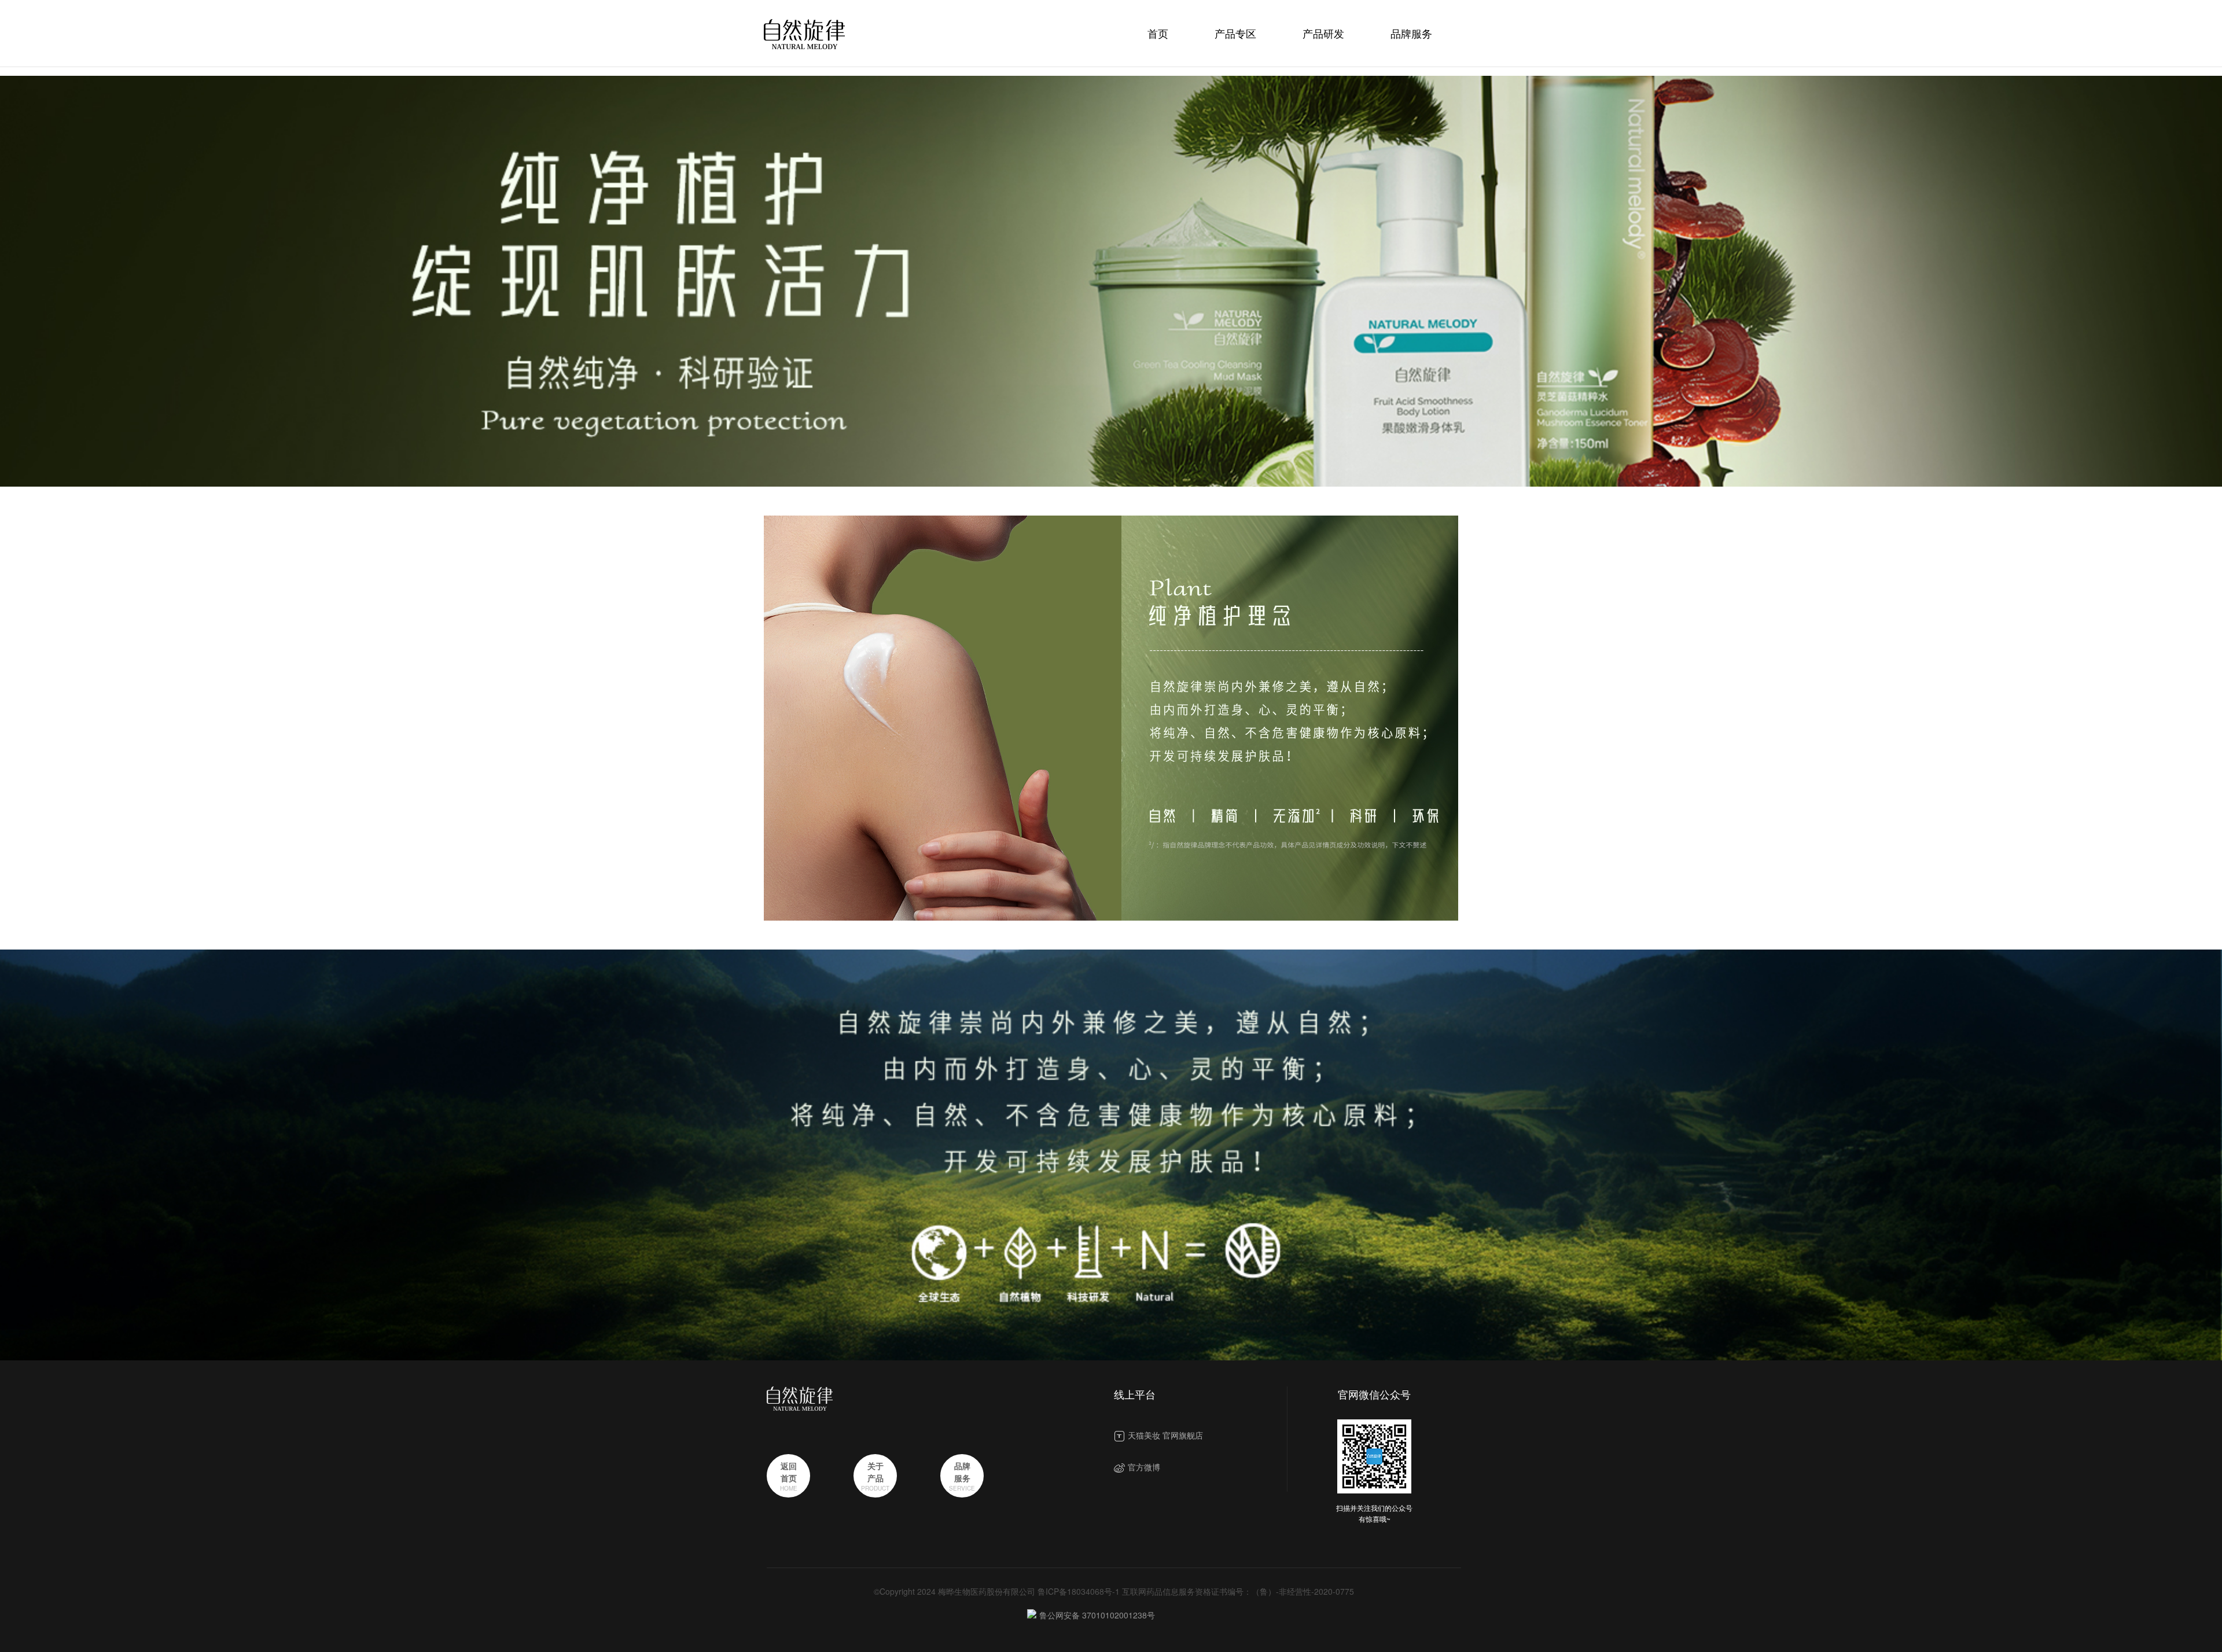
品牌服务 (1411, 33)
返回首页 (789, 1472)
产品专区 (1235, 33)
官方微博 (1144, 1467)
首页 (1158, 33)
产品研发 (1323, 33)
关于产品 (875, 1472)
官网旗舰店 (1183, 1435)
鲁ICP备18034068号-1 (1079, 1591)
